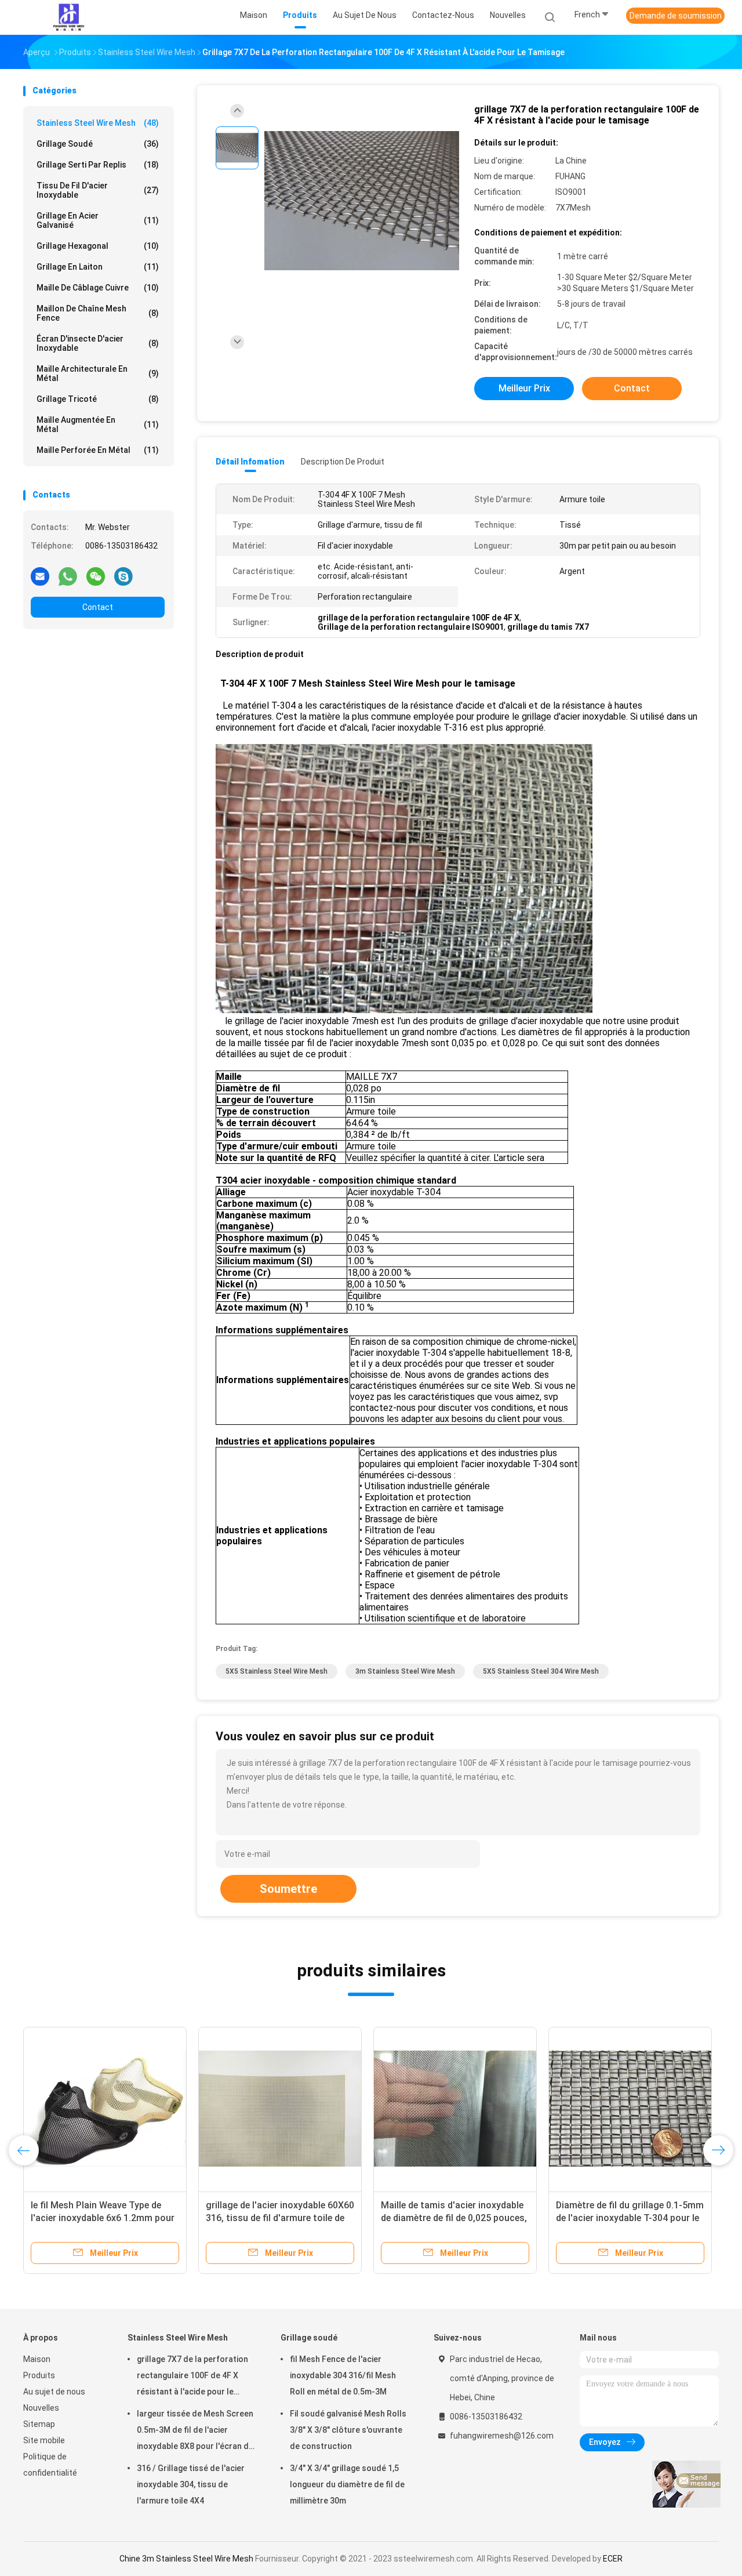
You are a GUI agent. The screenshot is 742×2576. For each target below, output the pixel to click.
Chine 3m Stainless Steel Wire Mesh (186, 2559)
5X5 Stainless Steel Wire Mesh (277, 1671)
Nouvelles (41, 2408)
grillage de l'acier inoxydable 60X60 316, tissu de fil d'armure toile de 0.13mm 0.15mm (280, 2218)
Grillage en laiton (98, 267)
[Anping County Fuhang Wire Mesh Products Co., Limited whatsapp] (68, 576)
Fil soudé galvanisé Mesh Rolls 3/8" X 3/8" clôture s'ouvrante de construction (348, 2430)
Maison (37, 2359)
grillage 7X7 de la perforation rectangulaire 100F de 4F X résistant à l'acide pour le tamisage (192, 2377)
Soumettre (288, 1889)
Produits (39, 2375)
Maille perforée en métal (98, 450)
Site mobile (44, 2440)
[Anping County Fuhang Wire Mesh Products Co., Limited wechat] (96, 576)
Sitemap (39, 2424)
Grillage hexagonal (98, 246)
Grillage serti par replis (98, 165)
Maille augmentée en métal (98, 425)
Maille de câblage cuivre (98, 288)
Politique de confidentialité (50, 2465)
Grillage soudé (98, 144)
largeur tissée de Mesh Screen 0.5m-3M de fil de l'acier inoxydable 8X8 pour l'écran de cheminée (195, 2432)
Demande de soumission (676, 16)
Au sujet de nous (54, 2392)
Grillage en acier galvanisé (98, 220)
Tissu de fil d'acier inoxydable (98, 190)
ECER (613, 2559)
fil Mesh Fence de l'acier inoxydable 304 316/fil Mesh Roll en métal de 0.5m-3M (343, 2375)
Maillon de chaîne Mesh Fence (98, 313)
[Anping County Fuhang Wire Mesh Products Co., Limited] (68, 17)
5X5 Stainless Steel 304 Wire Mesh (541, 1671)
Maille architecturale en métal (98, 373)
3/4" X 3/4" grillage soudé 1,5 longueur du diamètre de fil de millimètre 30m (347, 2484)
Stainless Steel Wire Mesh (98, 123)
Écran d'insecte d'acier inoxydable (98, 343)
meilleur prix (524, 388)
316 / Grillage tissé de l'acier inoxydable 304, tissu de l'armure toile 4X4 (191, 2484)
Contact (98, 607)
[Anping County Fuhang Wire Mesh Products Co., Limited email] (40, 576)
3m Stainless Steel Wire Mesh (405, 1671)
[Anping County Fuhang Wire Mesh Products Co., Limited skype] (123, 576)
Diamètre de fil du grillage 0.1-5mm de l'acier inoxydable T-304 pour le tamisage (630, 2218)
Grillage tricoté (98, 399)
